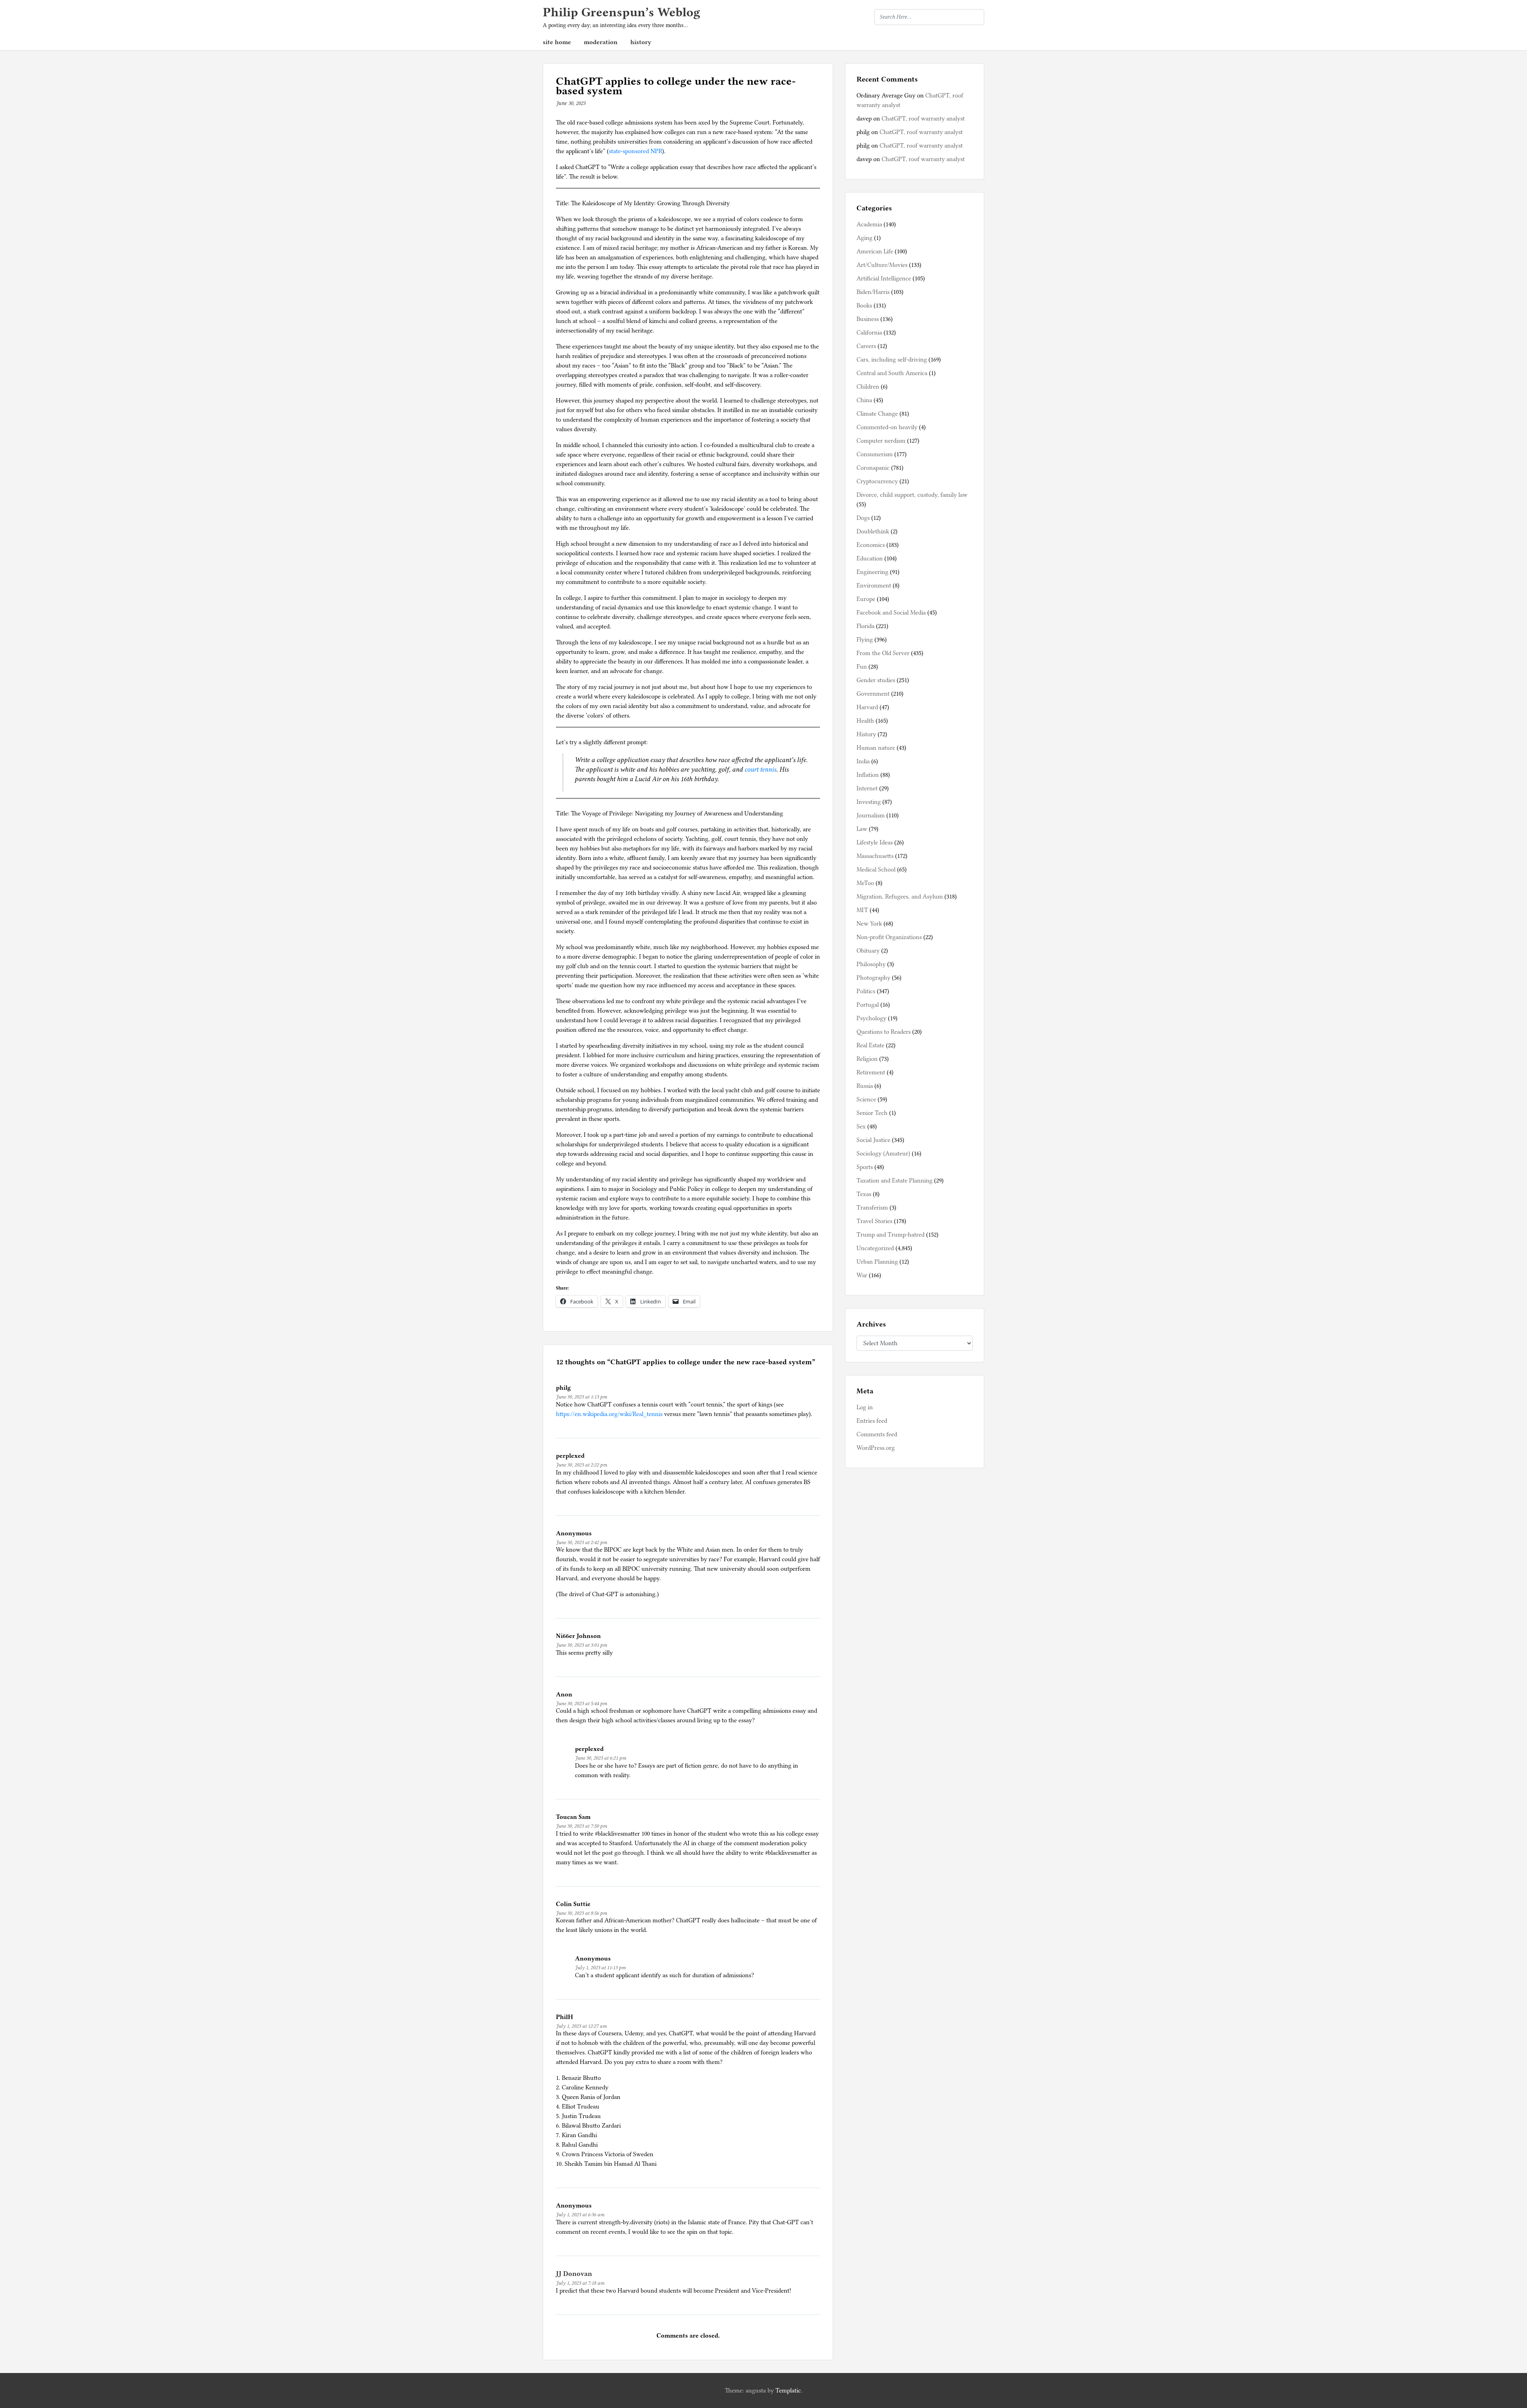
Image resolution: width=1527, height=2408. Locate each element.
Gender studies (876, 680)
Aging (865, 238)
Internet (867, 788)
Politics (866, 991)
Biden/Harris (873, 292)
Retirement (871, 1072)
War (862, 1275)
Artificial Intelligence (884, 278)
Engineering (872, 572)
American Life (875, 251)
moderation (601, 42)
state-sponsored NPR (635, 151)
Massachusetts (875, 856)
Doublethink (873, 531)
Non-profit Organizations (889, 937)
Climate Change (877, 414)
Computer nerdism (881, 441)
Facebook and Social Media (891, 613)
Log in (865, 1407)
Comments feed (877, 1434)
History (866, 734)
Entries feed (872, 1421)
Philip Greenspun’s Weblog (622, 12)
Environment (874, 585)
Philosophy (871, 964)
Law (862, 829)
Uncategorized (875, 1248)
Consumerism (875, 454)
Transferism (872, 1208)
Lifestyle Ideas (875, 842)
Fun (862, 667)
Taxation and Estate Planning (895, 1181)
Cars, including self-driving (892, 360)
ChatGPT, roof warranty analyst (923, 119)
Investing (869, 802)
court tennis (760, 769)
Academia (869, 224)
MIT (862, 910)
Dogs (863, 518)
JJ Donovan (574, 2274)
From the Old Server (883, 653)
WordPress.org (876, 1448)
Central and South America (892, 373)
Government (873, 694)
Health (865, 721)
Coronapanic (873, 468)
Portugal (868, 1005)
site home (557, 42)
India (863, 761)
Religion (867, 1059)
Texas (864, 1194)
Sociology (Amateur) (883, 1153)
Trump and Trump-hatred (891, 1235)
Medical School (876, 869)
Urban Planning (877, 1262)
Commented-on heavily (887, 427)
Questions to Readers (884, 1032)
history (641, 42)
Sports (865, 1167)
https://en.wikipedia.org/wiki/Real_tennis (609, 1414)
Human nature (876, 748)
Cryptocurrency (877, 481)
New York (869, 924)
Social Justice (873, 1140)
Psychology (871, 1018)
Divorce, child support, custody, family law (912, 495)
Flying (865, 640)
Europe (866, 599)
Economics (871, 545)
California (869, 333)
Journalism (871, 815)
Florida (865, 626)
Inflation (868, 775)
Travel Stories (874, 1221)
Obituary (868, 951)
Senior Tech (872, 1113)
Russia (865, 1086)
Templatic (788, 2390)
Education (870, 558)
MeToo (865, 883)
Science (866, 1099)
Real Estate (870, 1045)
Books (864, 305)
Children (868, 387)
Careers (866, 346)
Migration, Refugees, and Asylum (900, 897)
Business (868, 319)
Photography (873, 978)
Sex (861, 1126)
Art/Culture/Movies (882, 265)
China (864, 400)
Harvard (867, 707)
